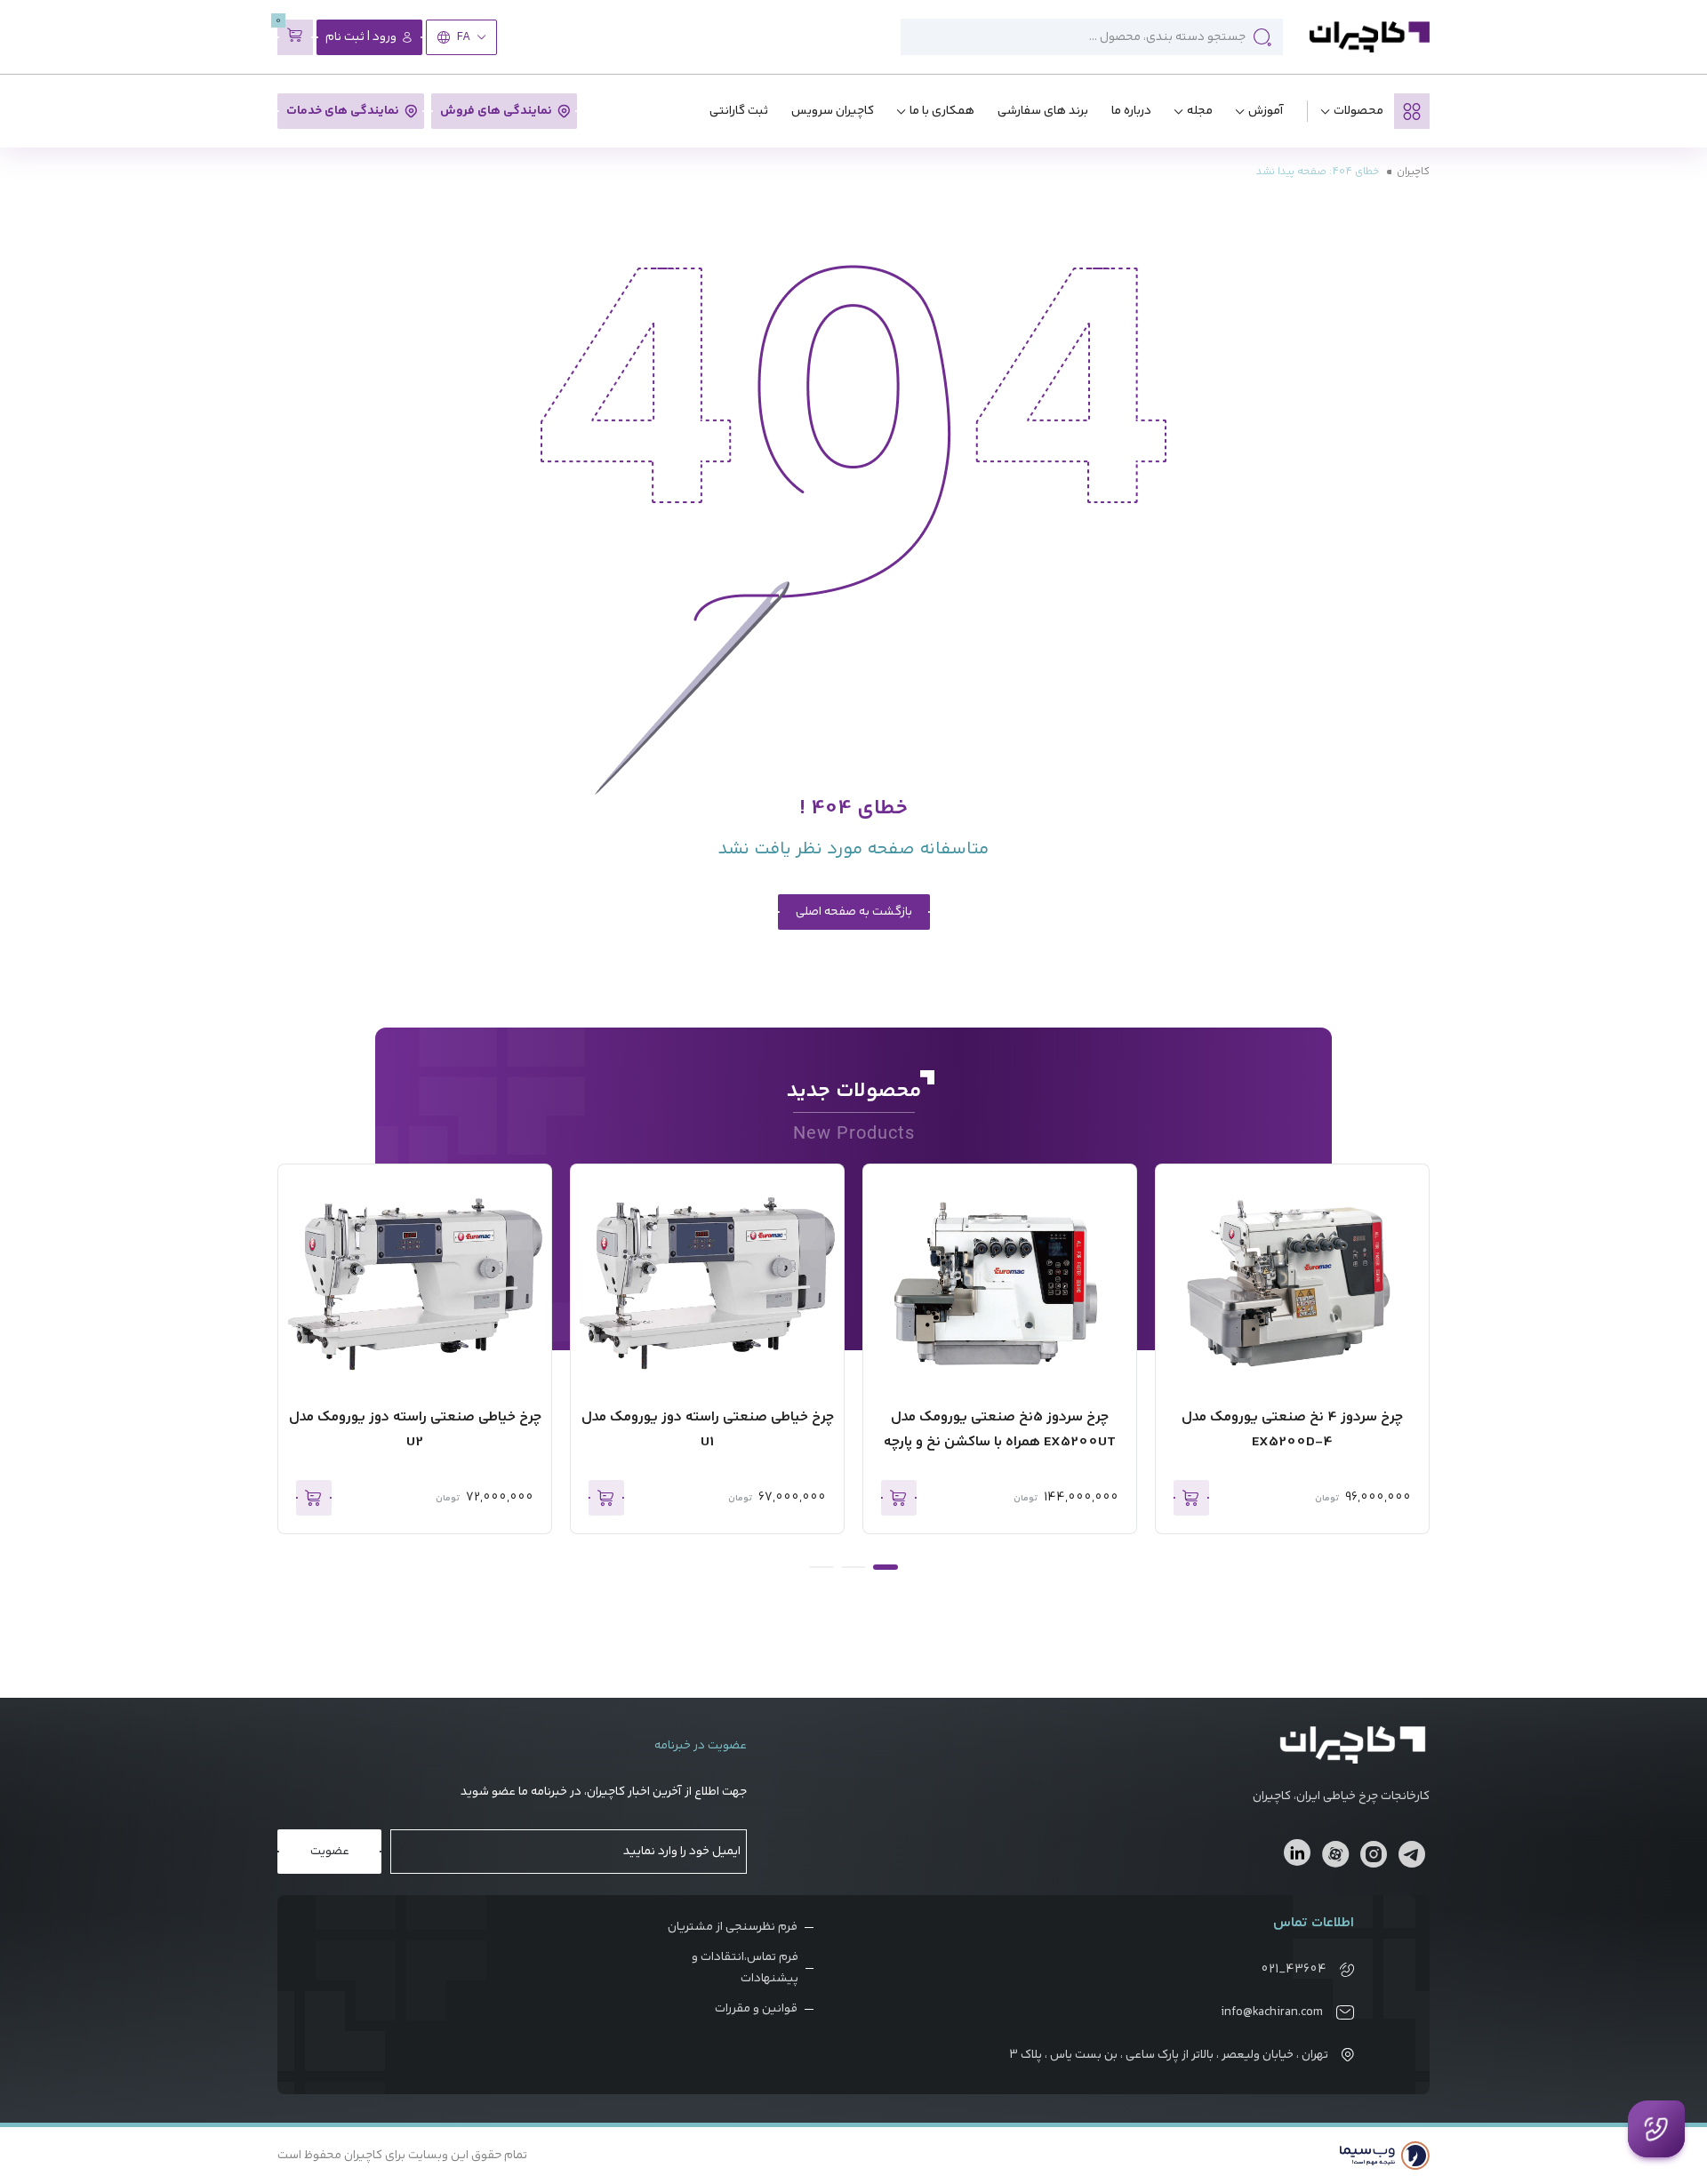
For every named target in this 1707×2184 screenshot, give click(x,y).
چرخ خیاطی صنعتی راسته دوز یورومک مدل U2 (415, 1430)
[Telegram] (1412, 1857)
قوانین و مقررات (756, 2009)
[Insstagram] (1374, 1857)
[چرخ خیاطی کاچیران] (1370, 37)
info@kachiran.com (1272, 2012)
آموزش (1266, 111)
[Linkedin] (1297, 1852)
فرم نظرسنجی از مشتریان (733, 1927)
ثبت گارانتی (739, 111)
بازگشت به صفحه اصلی (854, 912)
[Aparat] (1335, 1857)
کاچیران (1413, 172)
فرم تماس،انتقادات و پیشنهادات (745, 1968)
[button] (886, 1567)
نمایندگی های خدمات (343, 111)
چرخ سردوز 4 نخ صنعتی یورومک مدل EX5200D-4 (1292, 1430)
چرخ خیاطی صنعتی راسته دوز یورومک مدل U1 (708, 1430)
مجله (1200, 111)
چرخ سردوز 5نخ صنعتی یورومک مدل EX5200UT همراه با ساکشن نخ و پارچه (1000, 1430)
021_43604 (1294, 1970)
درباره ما (1131, 111)
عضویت (330, 1852)
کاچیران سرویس (833, 111)
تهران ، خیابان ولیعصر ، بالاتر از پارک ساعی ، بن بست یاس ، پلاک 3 (1169, 2055)
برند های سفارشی (1043, 111)
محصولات (1358, 111)
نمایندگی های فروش (496, 111)
